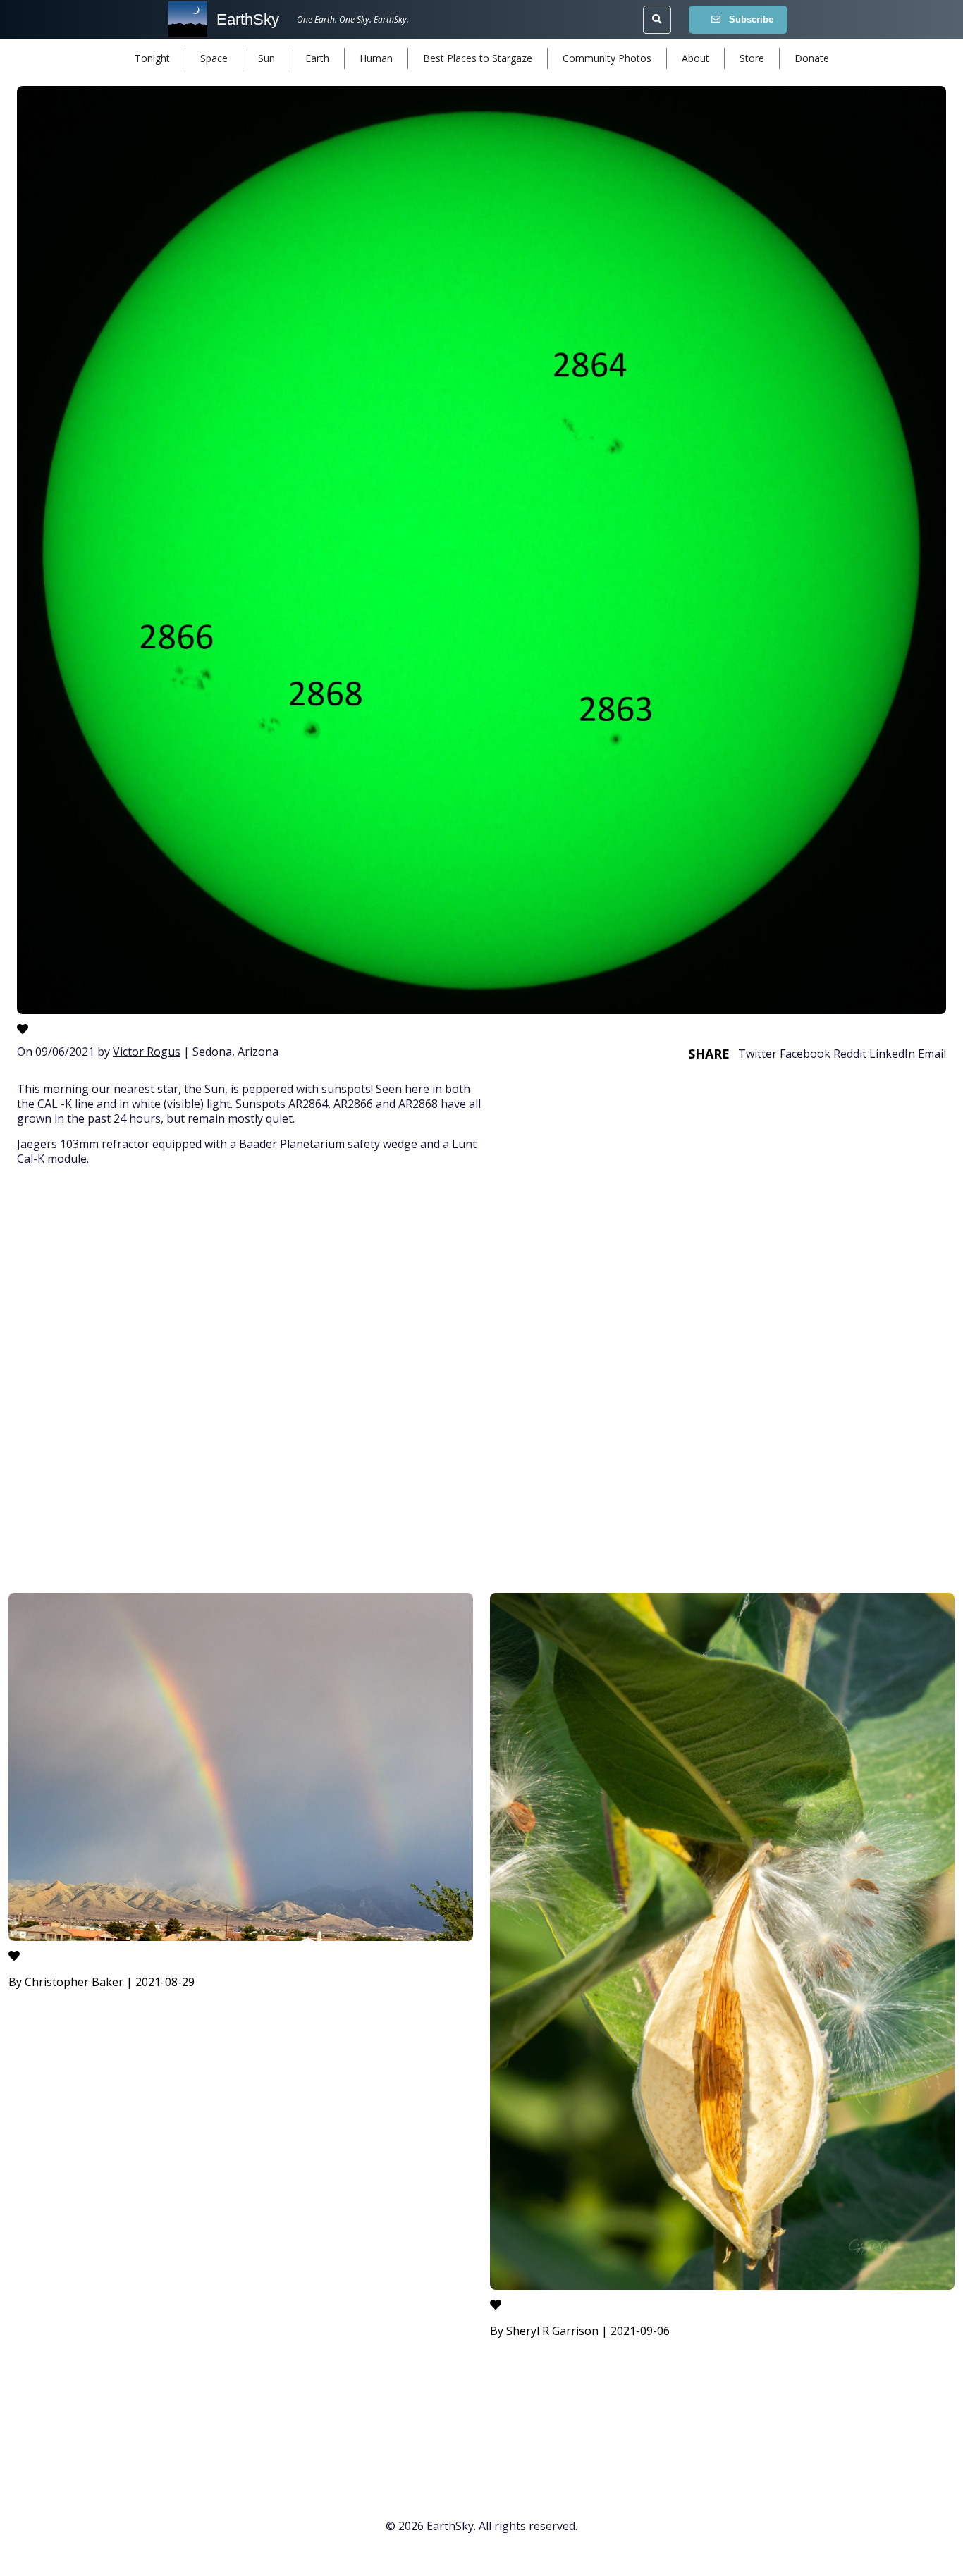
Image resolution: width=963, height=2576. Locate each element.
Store (752, 58)
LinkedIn (892, 1054)
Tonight (152, 58)
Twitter (757, 1054)
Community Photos (607, 58)
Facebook (805, 1054)
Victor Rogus (147, 1052)
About (695, 58)
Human (376, 58)
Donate (812, 58)
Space (214, 58)
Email (932, 1054)
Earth (317, 58)
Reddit (850, 1054)
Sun (266, 58)
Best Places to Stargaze (478, 58)
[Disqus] (481, 1382)
